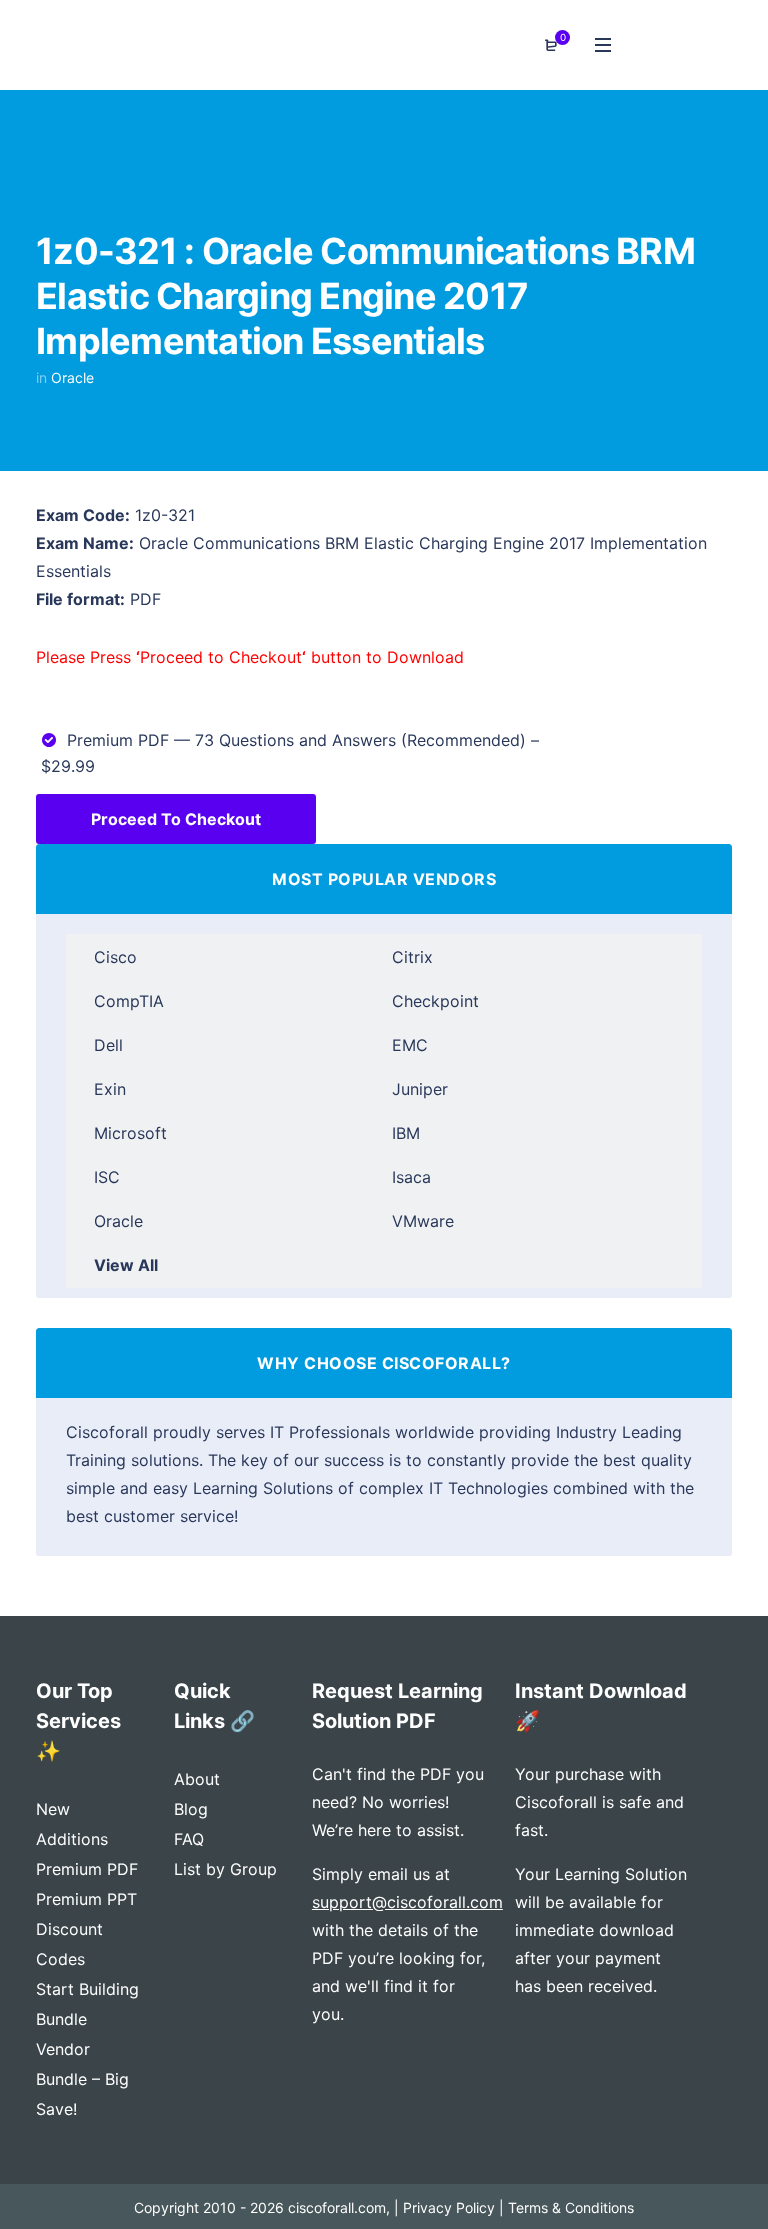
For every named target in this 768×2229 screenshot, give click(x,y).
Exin (110, 1089)
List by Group (225, 1869)
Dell (108, 1045)
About (197, 1779)
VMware (423, 1221)
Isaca (411, 1177)
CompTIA (129, 1001)
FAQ (189, 1839)
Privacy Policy (449, 2207)
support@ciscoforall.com (407, 1902)
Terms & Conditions (571, 2207)
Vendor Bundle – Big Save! (82, 2079)
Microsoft (130, 1133)
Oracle (72, 377)
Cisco (115, 957)
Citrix (412, 957)
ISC (107, 1177)
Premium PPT (86, 1899)
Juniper (420, 1089)
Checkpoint (435, 1001)
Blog (191, 1809)
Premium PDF (87, 1869)
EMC (410, 1045)
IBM (406, 1133)
